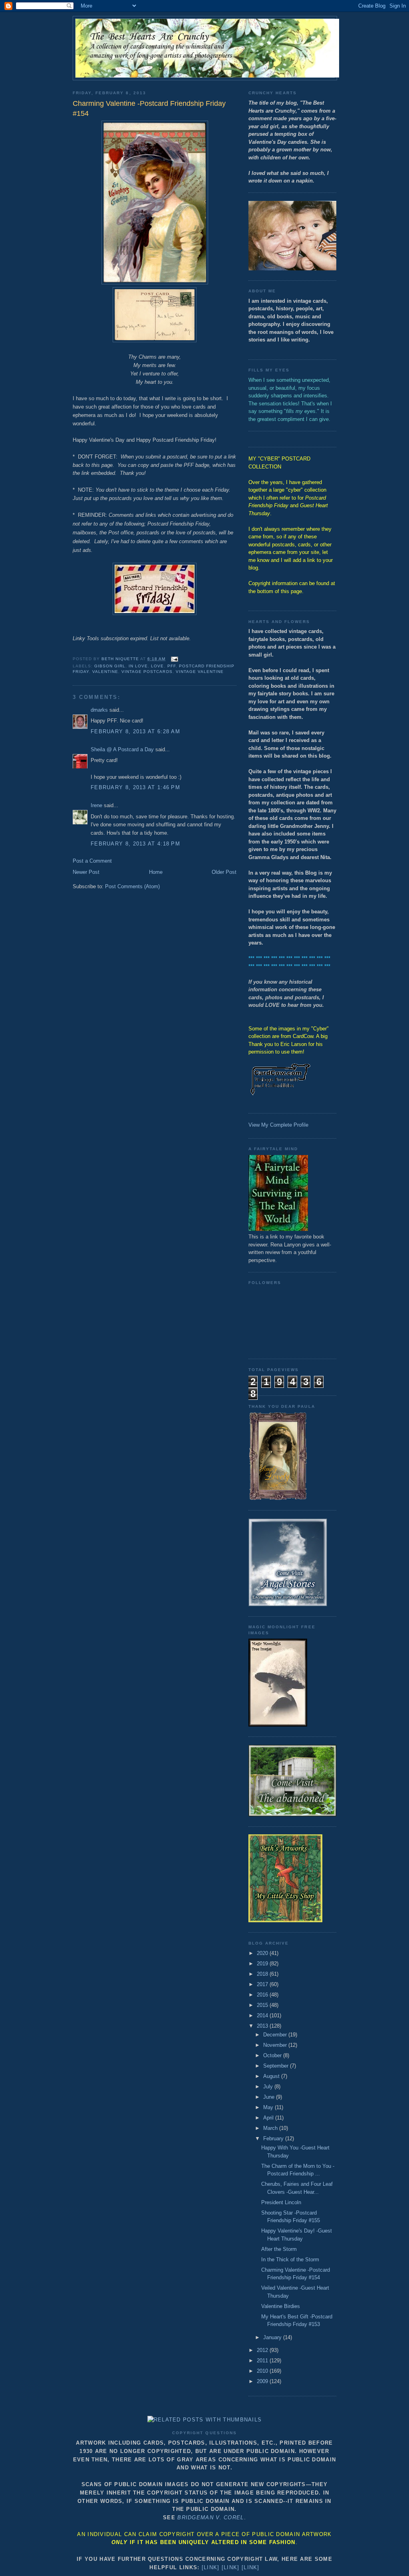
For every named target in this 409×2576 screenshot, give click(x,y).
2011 (263, 2361)
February (274, 2138)
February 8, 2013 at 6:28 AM (135, 731)
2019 (263, 1964)
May (269, 2107)
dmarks (99, 710)
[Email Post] (174, 659)
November (276, 2045)
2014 (263, 2015)
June (270, 2097)
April (269, 2118)
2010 (263, 2371)
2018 (263, 1974)
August (272, 2076)
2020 (263, 1953)
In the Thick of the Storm (290, 2259)
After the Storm (279, 2249)
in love (138, 666)
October (273, 2055)
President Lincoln (281, 2202)
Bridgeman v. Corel (210, 2517)
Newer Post (86, 872)
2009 (263, 2381)
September (277, 2066)
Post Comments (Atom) (132, 886)
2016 (263, 1995)
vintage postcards (147, 672)
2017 (263, 1984)
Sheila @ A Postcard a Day (122, 749)
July (269, 2087)
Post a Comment (92, 861)
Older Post (224, 872)
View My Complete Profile (278, 1125)
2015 (263, 2005)
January (273, 2337)
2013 (263, 2026)
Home (156, 872)
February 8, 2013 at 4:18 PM (135, 844)
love (157, 666)
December (276, 2035)
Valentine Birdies (281, 2306)
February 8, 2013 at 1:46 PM (135, 787)
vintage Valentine (200, 672)
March (271, 2128)
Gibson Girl (110, 666)
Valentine (105, 672)
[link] (211, 2567)
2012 (263, 2350)
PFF (172, 666)
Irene (96, 805)
